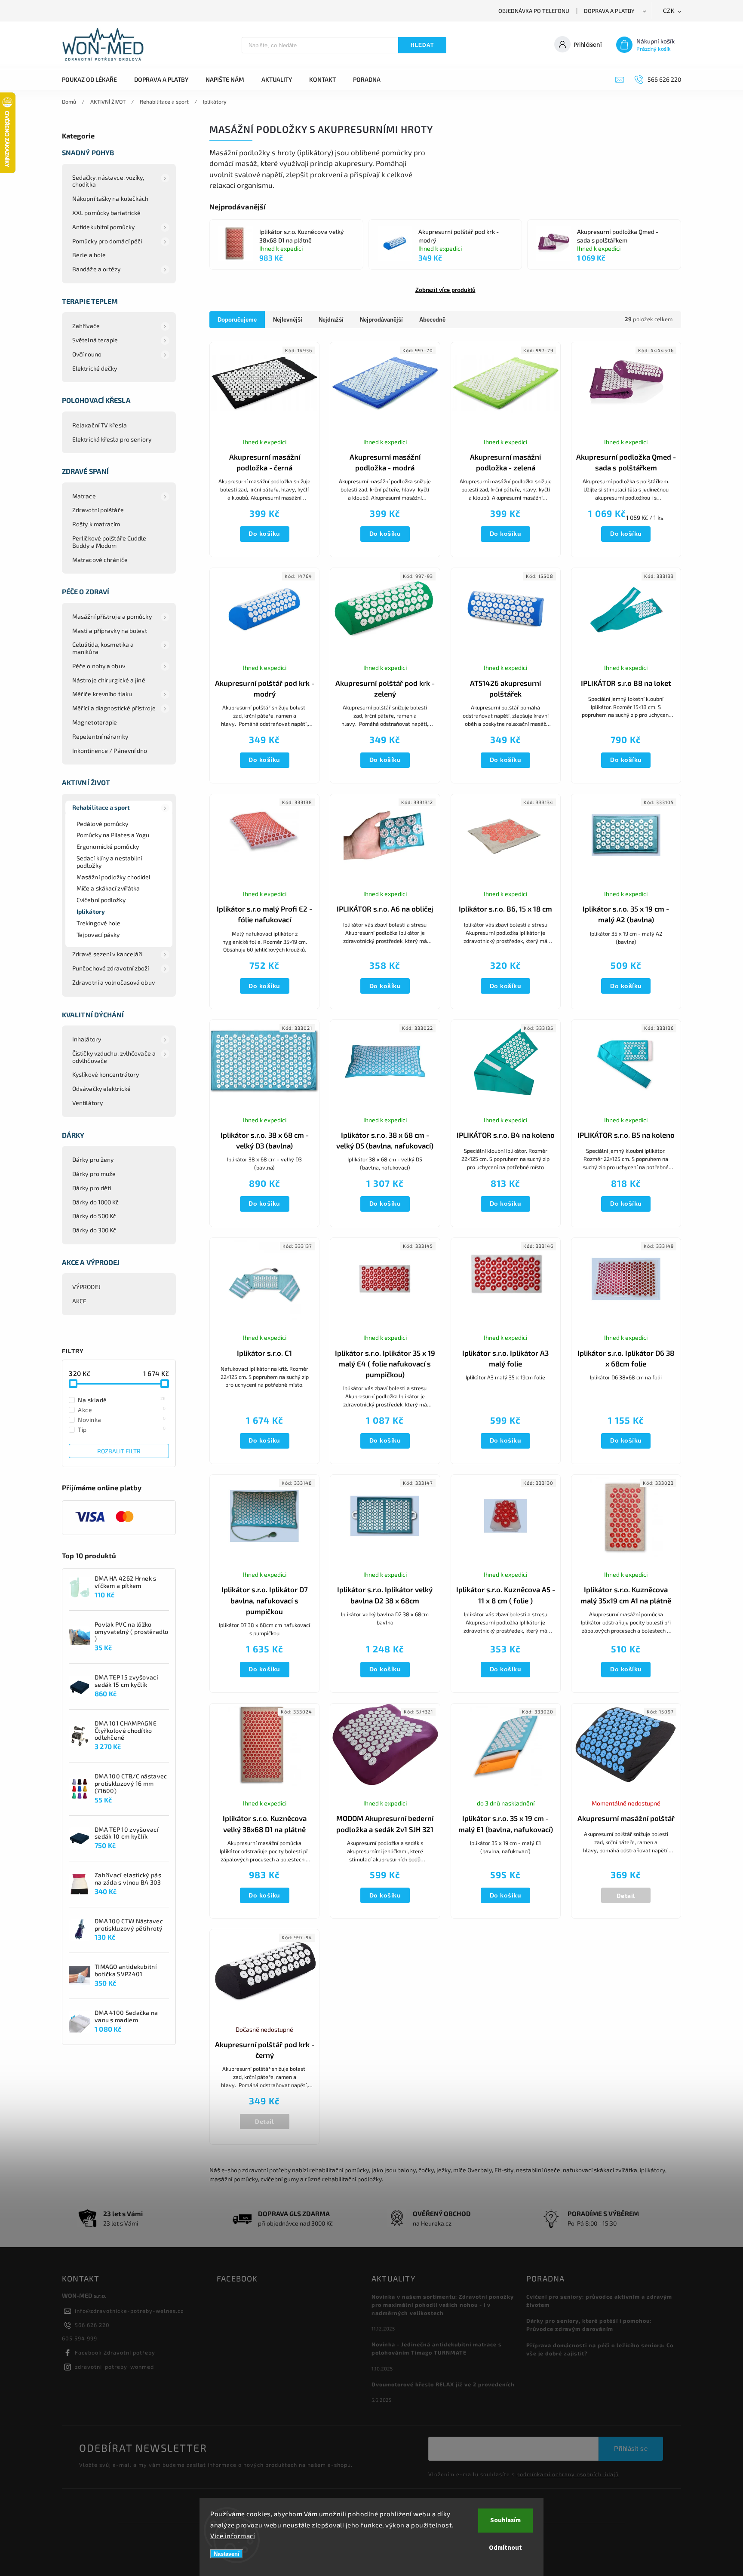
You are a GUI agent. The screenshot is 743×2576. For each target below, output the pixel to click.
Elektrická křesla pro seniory (112, 439)
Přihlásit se (631, 2449)
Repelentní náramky (100, 736)
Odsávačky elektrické (101, 1088)
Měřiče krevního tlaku (102, 694)
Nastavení (227, 2554)
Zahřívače (86, 326)
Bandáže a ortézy (97, 269)
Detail (626, 1896)
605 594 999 (80, 2338)
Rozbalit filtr (119, 1451)
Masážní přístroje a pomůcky (112, 616)
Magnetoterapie (95, 722)
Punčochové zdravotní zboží (111, 968)
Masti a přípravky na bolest (110, 631)
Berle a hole (89, 255)
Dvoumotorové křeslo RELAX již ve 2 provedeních (443, 2384)
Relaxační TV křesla (100, 425)
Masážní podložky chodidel (114, 877)
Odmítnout (505, 2548)
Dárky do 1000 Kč (96, 1202)
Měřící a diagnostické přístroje (114, 708)
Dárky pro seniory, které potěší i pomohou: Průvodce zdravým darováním (589, 2325)
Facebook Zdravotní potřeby (115, 2352)
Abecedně (432, 320)
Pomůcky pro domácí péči (107, 241)
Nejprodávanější (381, 320)
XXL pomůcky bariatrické (106, 213)
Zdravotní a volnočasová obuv (114, 982)
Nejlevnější (288, 320)
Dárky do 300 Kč (94, 1230)
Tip (122, 1429)
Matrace (84, 496)
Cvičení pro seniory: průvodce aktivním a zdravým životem (599, 2301)
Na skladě (122, 1400)
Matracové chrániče (100, 560)
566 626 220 (92, 2325)
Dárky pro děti (92, 1188)
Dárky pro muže (94, 1174)
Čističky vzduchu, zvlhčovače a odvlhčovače (114, 1057)
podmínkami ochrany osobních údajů (568, 2474)
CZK (669, 11)
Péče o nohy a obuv (99, 666)
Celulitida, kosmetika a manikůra (103, 648)
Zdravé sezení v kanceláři (107, 954)
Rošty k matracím (96, 524)
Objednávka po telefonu (534, 11)
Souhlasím (505, 2520)
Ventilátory (88, 1103)
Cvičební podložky (101, 900)
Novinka (122, 1419)
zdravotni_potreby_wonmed (114, 2367)
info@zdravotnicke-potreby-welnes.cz (129, 2311)
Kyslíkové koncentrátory (106, 1074)
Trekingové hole (99, 923)
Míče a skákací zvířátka (108, 888)
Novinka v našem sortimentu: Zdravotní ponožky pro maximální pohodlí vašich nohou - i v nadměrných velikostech (443, 2305)
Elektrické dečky (95, 368)
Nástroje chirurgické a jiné (109, 680)
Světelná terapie (95, 340)
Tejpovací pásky (98, 935)
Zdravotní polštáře (98, 510)
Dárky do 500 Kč (94, 1216)
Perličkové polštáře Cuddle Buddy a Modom (109, 542)
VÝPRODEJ (86, 1287)
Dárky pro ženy (93, 1159)
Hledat (422, 45)
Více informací (233, 2536)
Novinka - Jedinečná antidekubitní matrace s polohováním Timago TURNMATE (437, 2348)
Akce (122, 1409)
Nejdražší (331, 320)
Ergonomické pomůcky (108, 846)
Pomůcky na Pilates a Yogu (113, 835)
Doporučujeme (237, 320)
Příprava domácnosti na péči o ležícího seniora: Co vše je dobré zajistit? (600, 2349)
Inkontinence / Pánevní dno (110, 751)
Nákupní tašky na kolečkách (111, 198)
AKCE (79, 1301)
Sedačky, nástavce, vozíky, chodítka (108, 181)
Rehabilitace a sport (101, 807)
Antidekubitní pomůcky (103, 227)
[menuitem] (94, 80)
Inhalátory (87, 1039)
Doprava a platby (609, 11)
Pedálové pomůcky (103, 824)
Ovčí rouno (87, 354)
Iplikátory (91, 911)
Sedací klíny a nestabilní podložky (109, 862)
